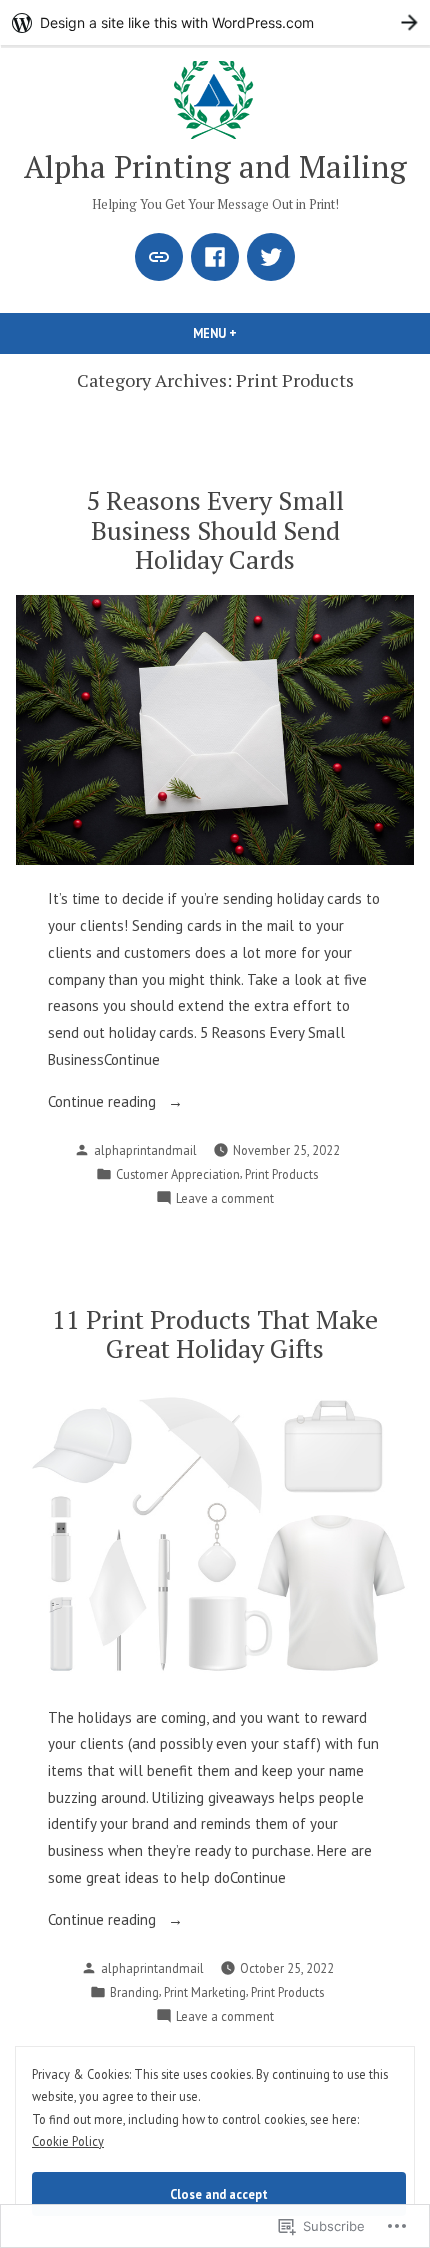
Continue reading (104, 1103)
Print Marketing (205, 1992)
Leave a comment (225, 1199)
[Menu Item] (159, 257)
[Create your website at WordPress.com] (215, 22)
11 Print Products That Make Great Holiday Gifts (215, 1333)
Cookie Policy (68, 2141)
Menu (249, 333)
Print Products (281, 1174)
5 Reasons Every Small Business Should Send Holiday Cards (215, 529)
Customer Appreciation (178, 1174)
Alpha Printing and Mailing (215, 166)
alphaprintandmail (145, 1150)
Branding (134, 1992)
